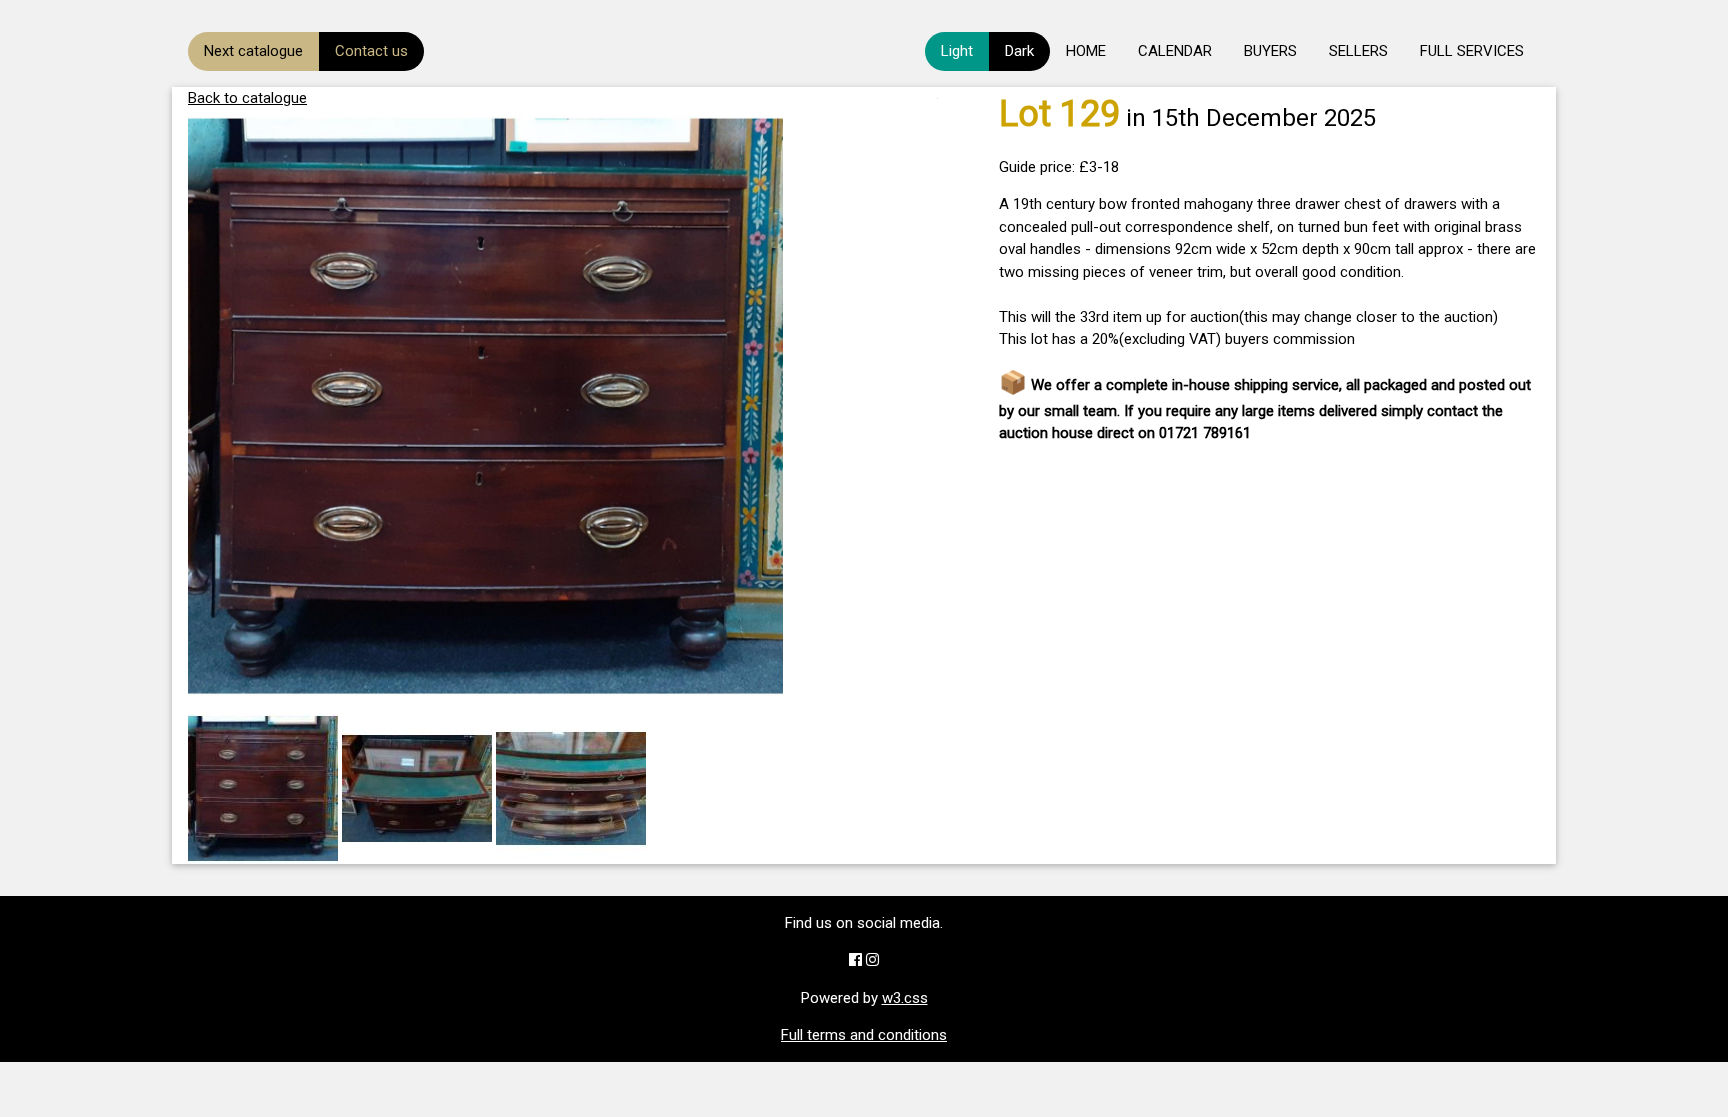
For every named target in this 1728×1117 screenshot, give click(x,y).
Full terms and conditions (864, 1035)
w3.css (905, 998)
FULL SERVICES (1472, 51)
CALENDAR (1175, 51)
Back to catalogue (247, 98)
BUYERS (1270, 51)
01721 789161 (1205, 433)
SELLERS (1358, 51)
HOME (1086, 51)
